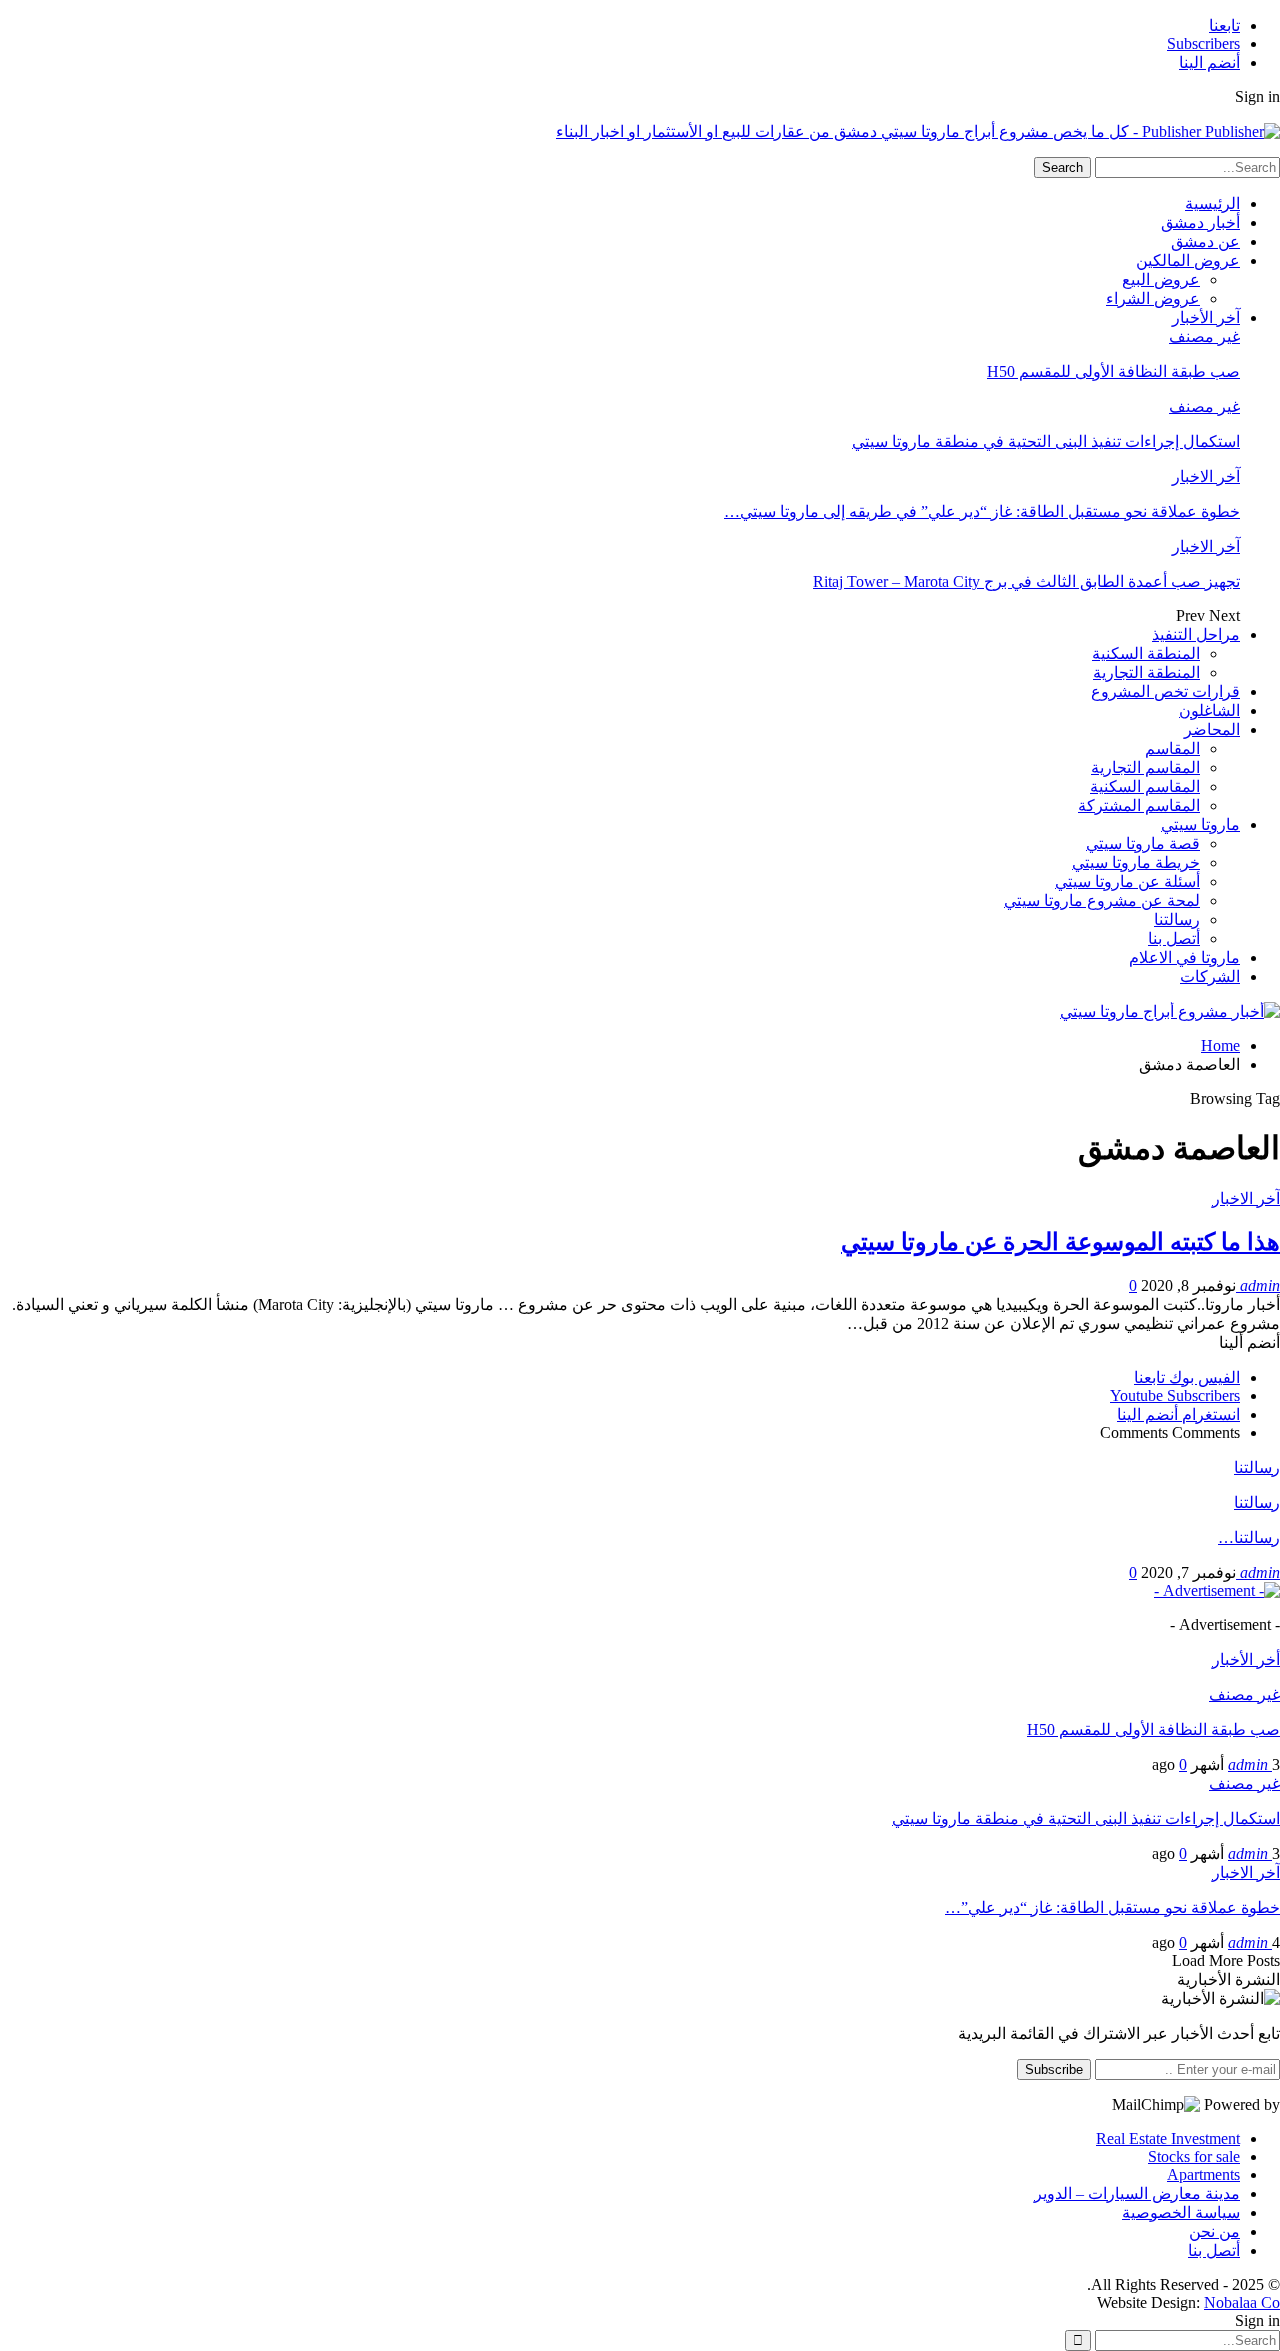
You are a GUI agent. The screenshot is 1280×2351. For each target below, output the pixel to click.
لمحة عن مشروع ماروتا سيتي (1102, 900)
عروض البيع (1161, 279)
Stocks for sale (1194, 2156)
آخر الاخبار (1206, 476)
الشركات (1210, 976)
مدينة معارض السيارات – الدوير (1137, 2193)
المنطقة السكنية (1146, 653)
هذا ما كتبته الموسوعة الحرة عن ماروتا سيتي (1060, 1242)
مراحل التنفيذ (1196, 634)
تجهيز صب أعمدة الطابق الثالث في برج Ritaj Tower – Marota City (1026, 581)
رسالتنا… (1249, 1537)
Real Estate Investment (1168, 2138)
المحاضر (1212, 729)
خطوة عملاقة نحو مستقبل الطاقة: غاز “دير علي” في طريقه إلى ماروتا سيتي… (982, 511)
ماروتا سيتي (1200, 824)
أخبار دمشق (1200, 222)
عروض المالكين (1188, 260)
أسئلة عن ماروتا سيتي (1127, 881)
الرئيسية (1212, 203)
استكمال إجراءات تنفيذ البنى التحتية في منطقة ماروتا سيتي (1046, 441)
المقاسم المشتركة (1139, 805)
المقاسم (1172, 748)
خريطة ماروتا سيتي (1136, 862)
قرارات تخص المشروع (1165, 691)
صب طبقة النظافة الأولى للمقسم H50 (1113, 371)
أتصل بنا (1174, 938)
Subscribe (1054, 2069)
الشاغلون (1209, 710)
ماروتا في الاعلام (1184, 957)
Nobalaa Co (1242, 2302)
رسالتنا (1177, 919)
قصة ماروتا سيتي (1143, 843)
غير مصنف (1204, 336)
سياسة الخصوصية (1181, 2212)
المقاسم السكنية (1145, 786)
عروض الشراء (1153, 298)
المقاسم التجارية (1145, 767)
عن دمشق (1205, 241)
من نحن (1214, 2231)
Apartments (1203, 2174)
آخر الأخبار (1206, 317)
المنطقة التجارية (1146, 672)
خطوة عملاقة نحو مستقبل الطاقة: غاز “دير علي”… (1112, 1907)
